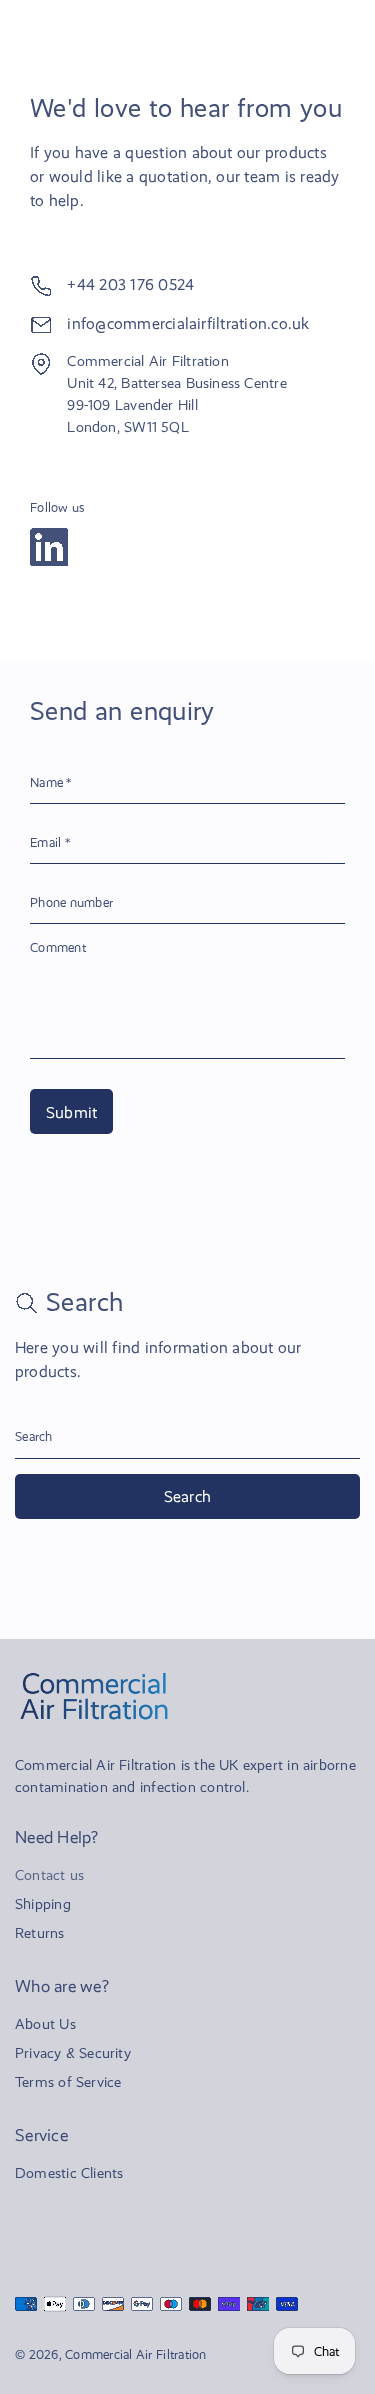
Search (187, 1496)
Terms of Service (68, 2082)
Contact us (49, 1875)
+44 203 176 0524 (130, 284)
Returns (40, 1933)
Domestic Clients (69, 2173)
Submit (71, 1112)
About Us (45, 2024)
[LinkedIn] (49, 547)
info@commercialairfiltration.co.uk (188, 323)
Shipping (43, 1904)
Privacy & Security (73, 2053)
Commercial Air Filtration (136, 2354)
